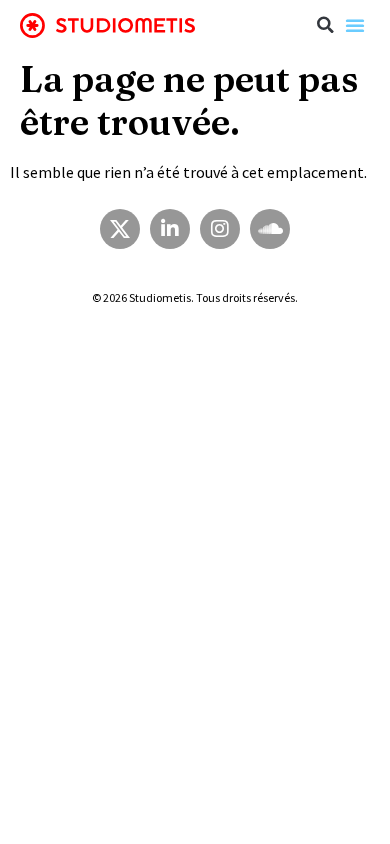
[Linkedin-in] (170, 229)
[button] (325, 25)
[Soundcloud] (270, 229)
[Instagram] (220, 229)
